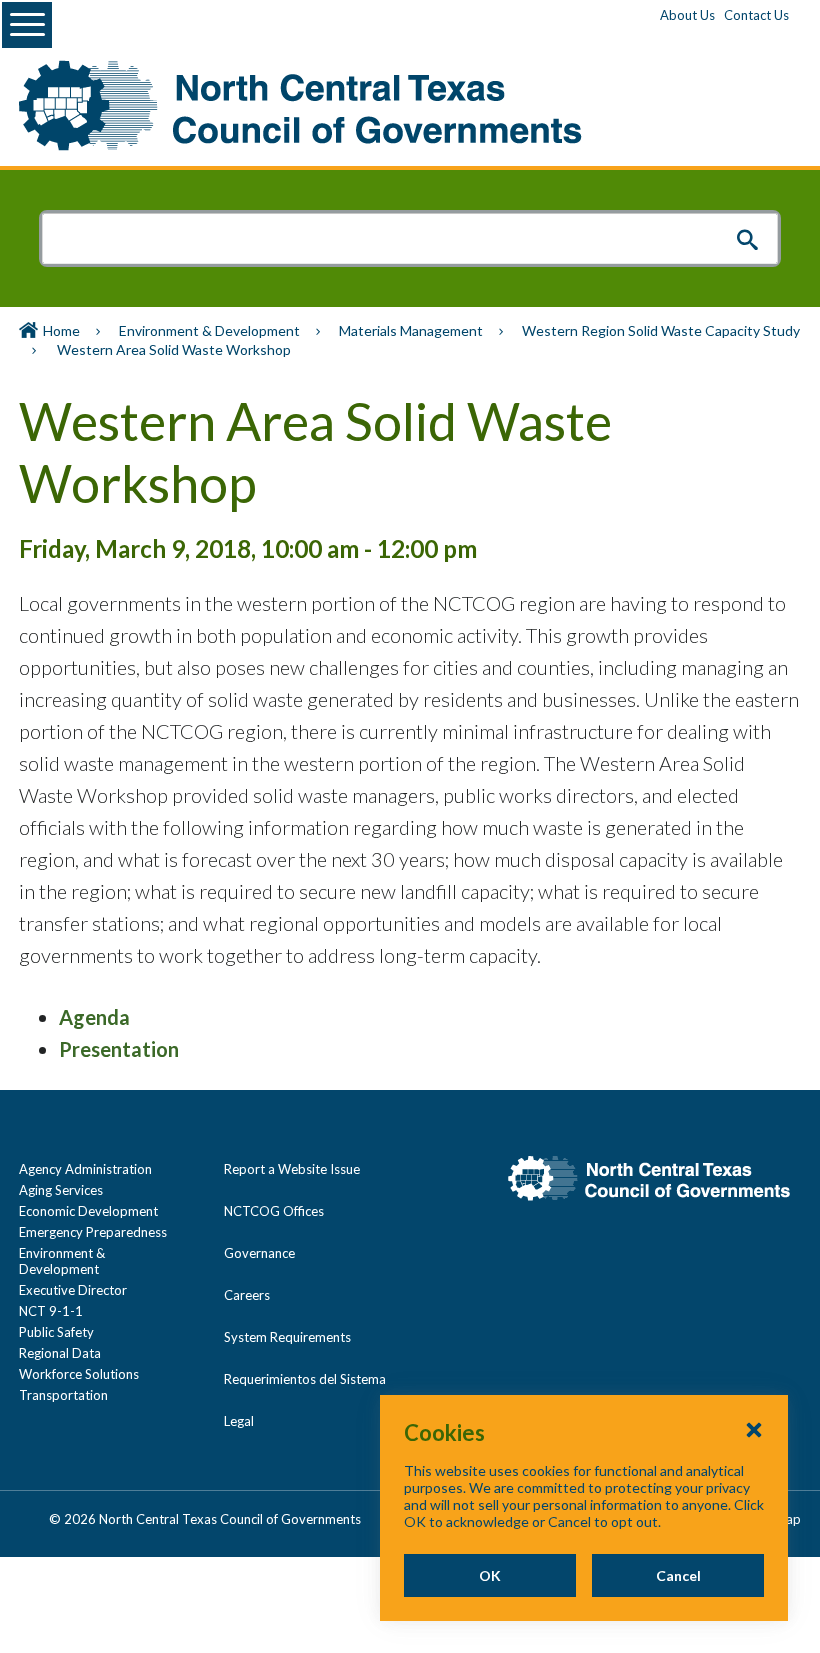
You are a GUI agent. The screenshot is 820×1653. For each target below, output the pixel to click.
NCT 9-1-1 (51, 1311)
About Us (687, 15)
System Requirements (287, 1337)
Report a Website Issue (292, 1169)
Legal (239, 1421)
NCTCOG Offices (274, 1211)
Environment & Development (209, 330)
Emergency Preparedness (93, 1232)
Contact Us (756, 15)
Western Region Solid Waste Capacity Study (661, 330)
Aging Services (61, 1190)
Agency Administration (85, 1169)
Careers (247, 1295)
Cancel (678, 1575)
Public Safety (56, 1332)
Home (61, 330)
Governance (259, 1253)
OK (490, 1575)
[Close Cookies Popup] (754, 1429)
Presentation (119, 1049)
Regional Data (60, 1353)
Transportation (63, 1395)
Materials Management (411, 330)
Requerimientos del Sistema (305, 1379)
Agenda (94, 1017)
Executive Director (73, 1290)
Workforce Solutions (79, 1374)
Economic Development (88, 1211)
